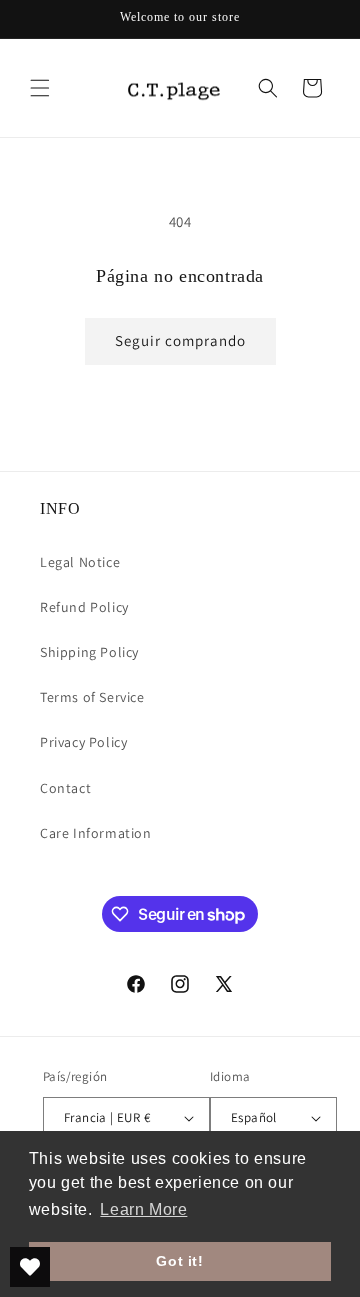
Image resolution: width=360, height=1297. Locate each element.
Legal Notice (80, 562)
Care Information (96, 833)
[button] (40, 88)
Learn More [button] (143, 1209)
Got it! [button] (179, 1261)
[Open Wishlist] (30, 1267)
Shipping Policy (89, 652)
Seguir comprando (180, 340)
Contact (65, 788)
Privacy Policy (83, 742)
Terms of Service (92, 697)
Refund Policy (84, 607)
